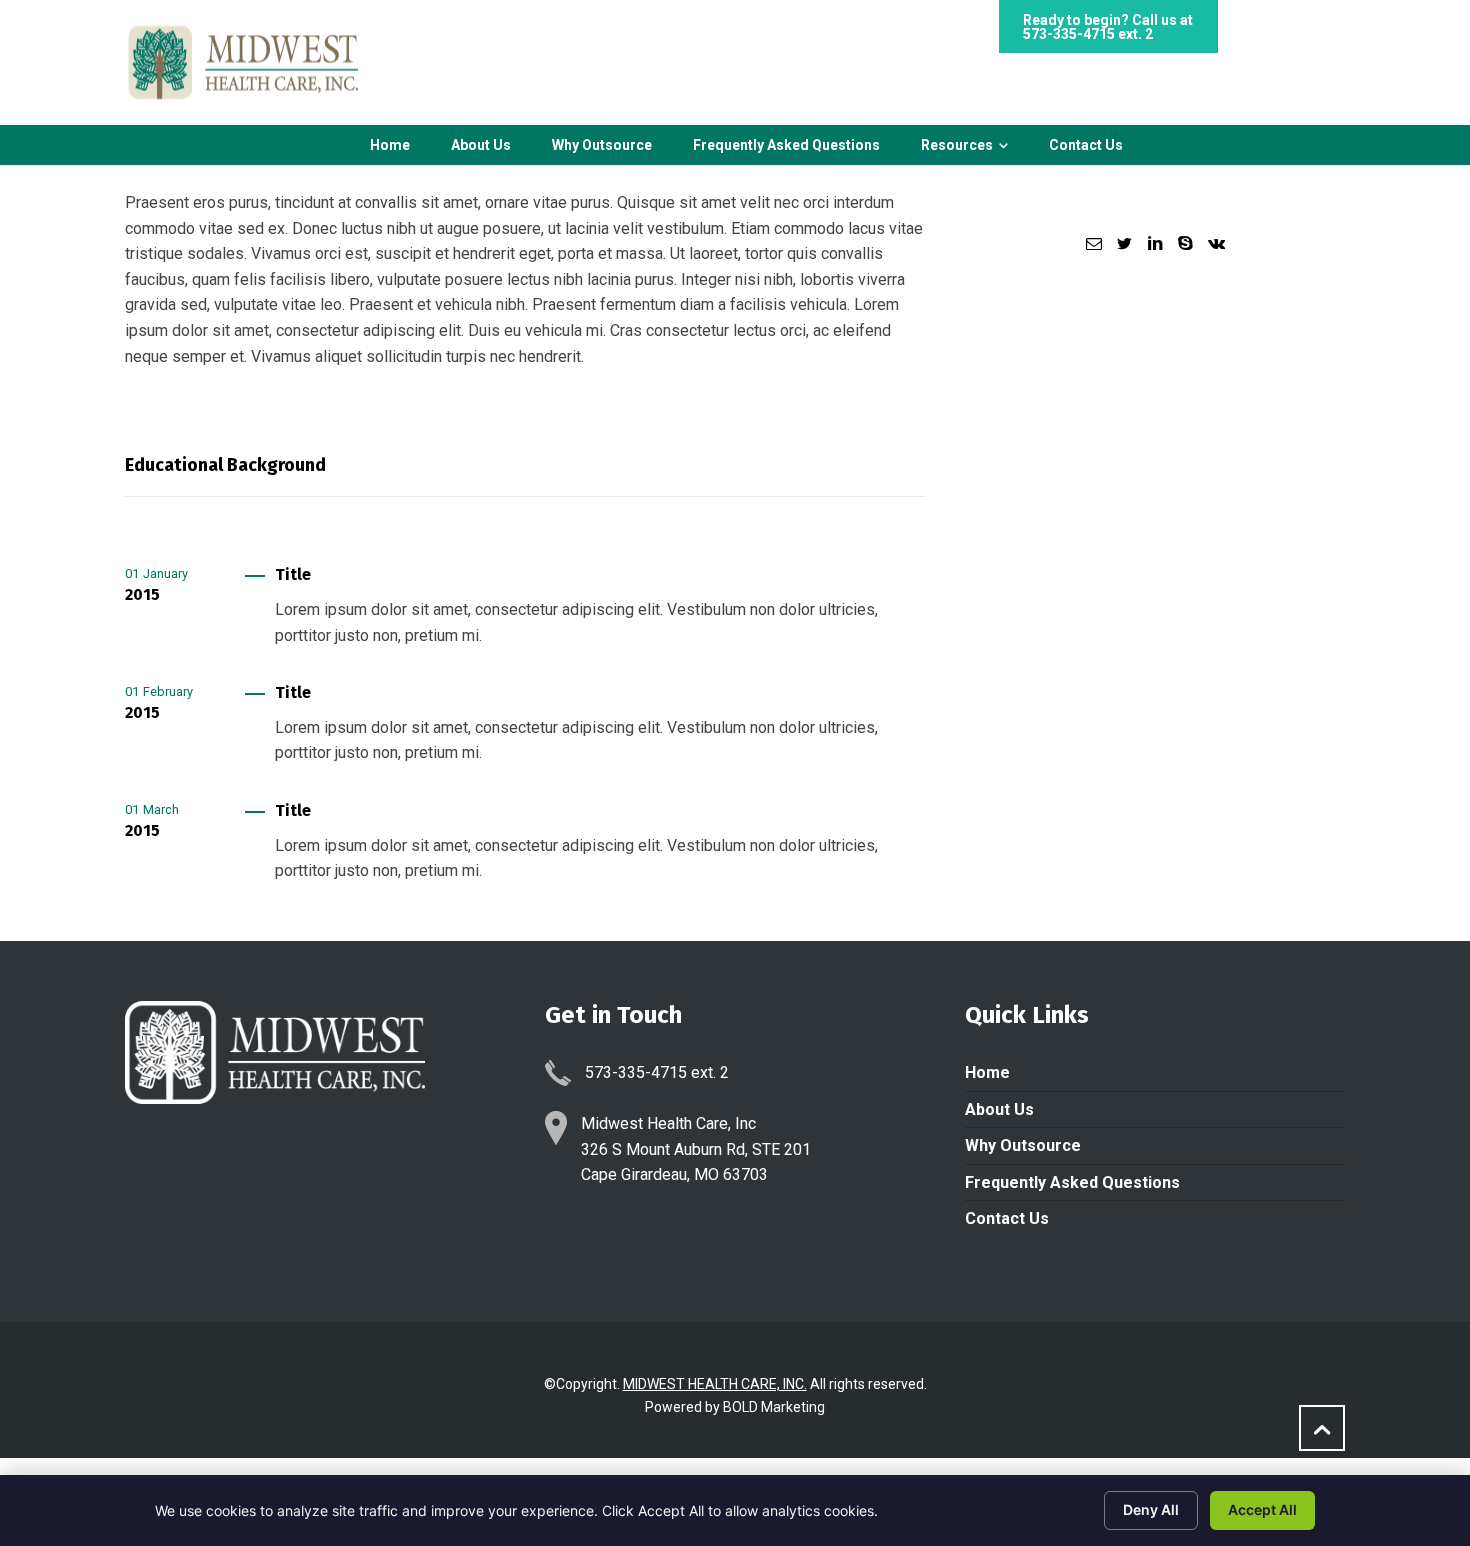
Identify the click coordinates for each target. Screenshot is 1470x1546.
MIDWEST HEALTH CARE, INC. (715, 1384)
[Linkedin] (1155, 243)
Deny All (1151, 1509)
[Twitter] (1124, 243)
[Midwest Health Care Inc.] (241, 62)
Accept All (1262, 1509)
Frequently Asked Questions (1072, 1182)
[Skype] (1185, 243)
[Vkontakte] (1216, 243)
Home (987, 1072)
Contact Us (1007, 1218)
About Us (999, 1109)
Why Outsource (1023, 1145)
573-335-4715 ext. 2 (1088, 34)
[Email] (1094, 243)
